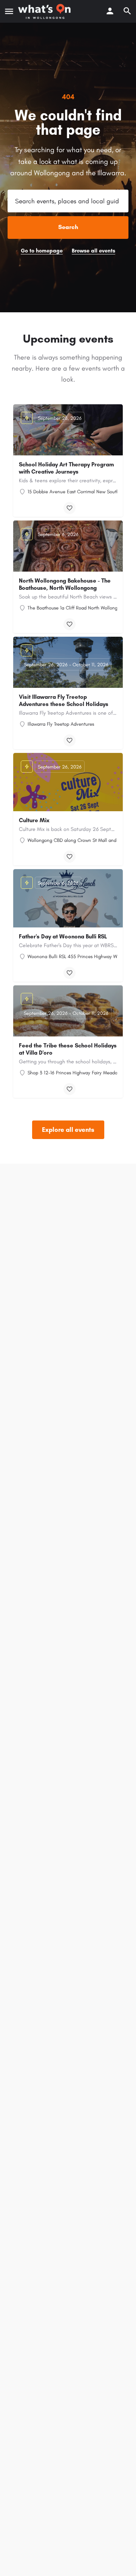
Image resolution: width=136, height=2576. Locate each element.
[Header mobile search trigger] (127, 11)
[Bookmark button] (70, 508)
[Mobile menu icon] (9, 11)
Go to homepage (42, 251)
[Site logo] (45, 11)
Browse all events (93, 251)
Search (68, 227)
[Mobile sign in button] (110, 11)
